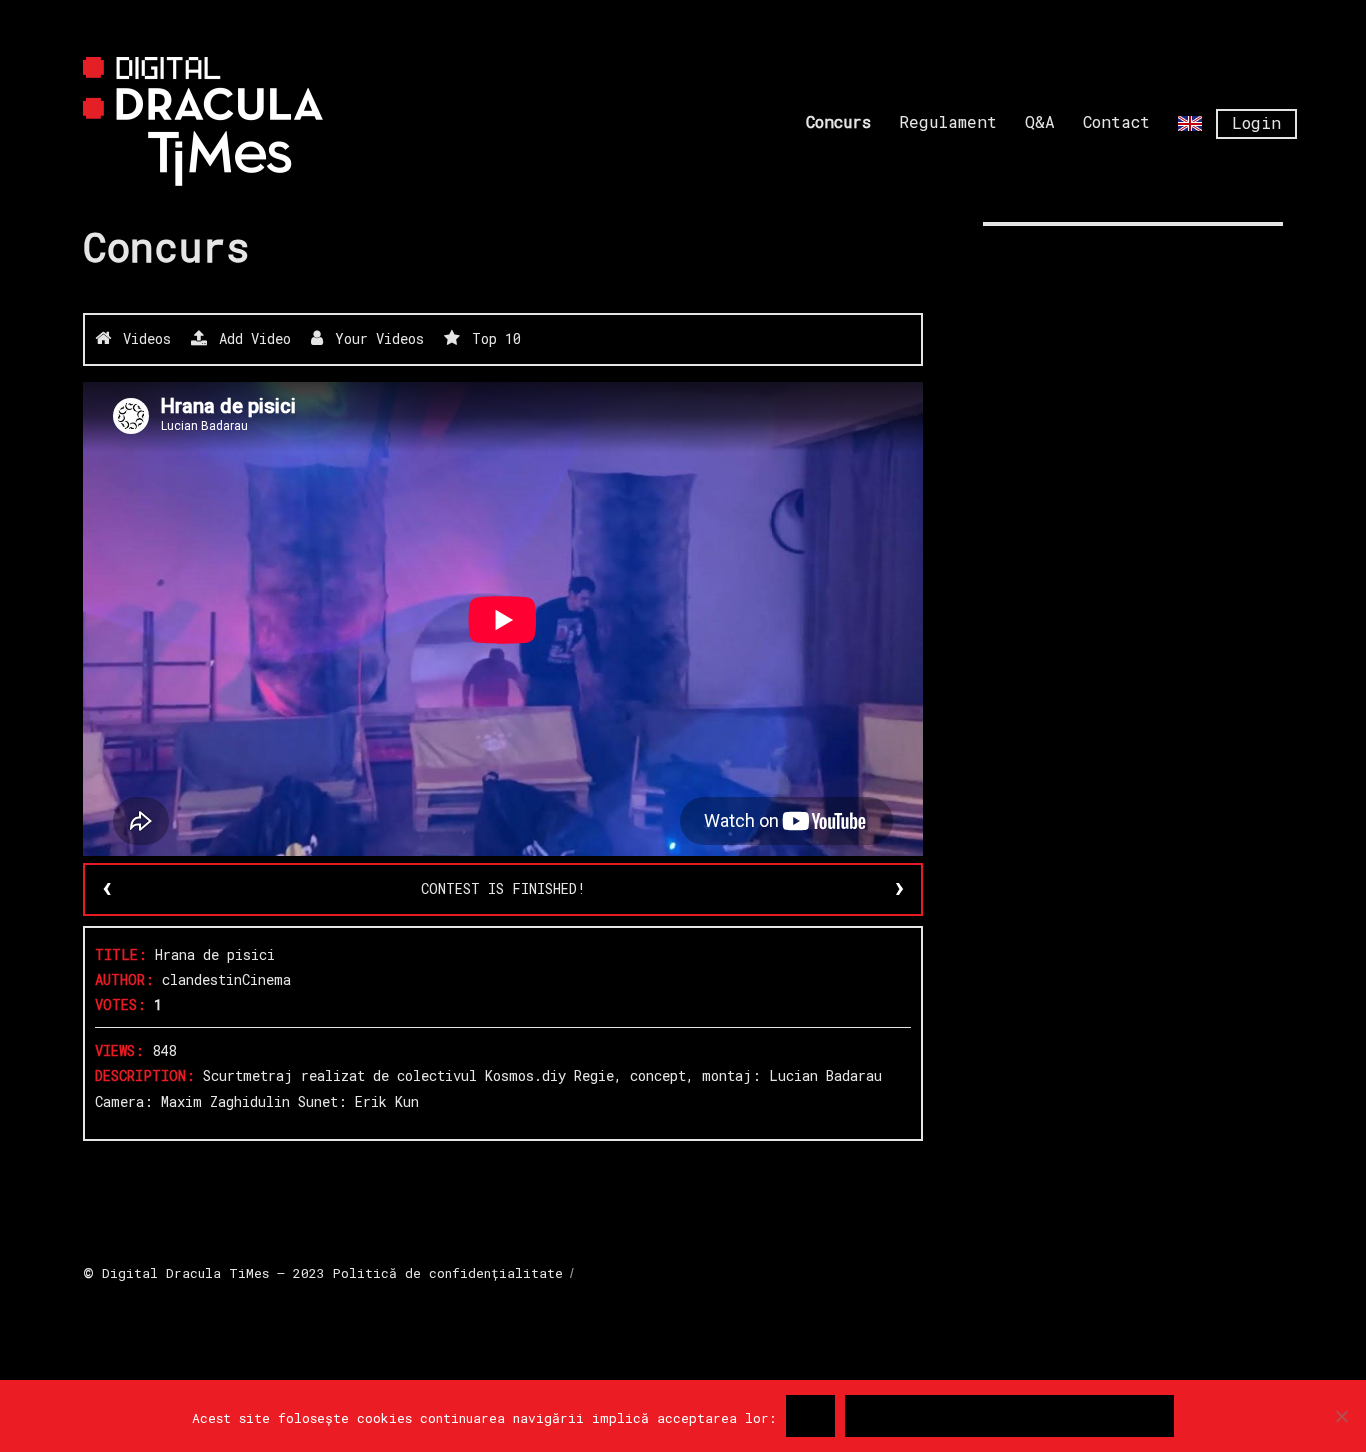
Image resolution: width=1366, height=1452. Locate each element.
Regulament (948, 121)
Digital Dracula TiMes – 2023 (213, 1273)
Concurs (838, 121)
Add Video (251, 338)
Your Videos (375, 338)
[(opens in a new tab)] (1109, 268)
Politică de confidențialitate (448, 1273)
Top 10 (492, 338)
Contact (1116, 121)
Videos (143, 338)
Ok (810, 1416)
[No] (1341, 1416)
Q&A (1040, 121)
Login (1256, 122)
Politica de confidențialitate (1009, 1416)
